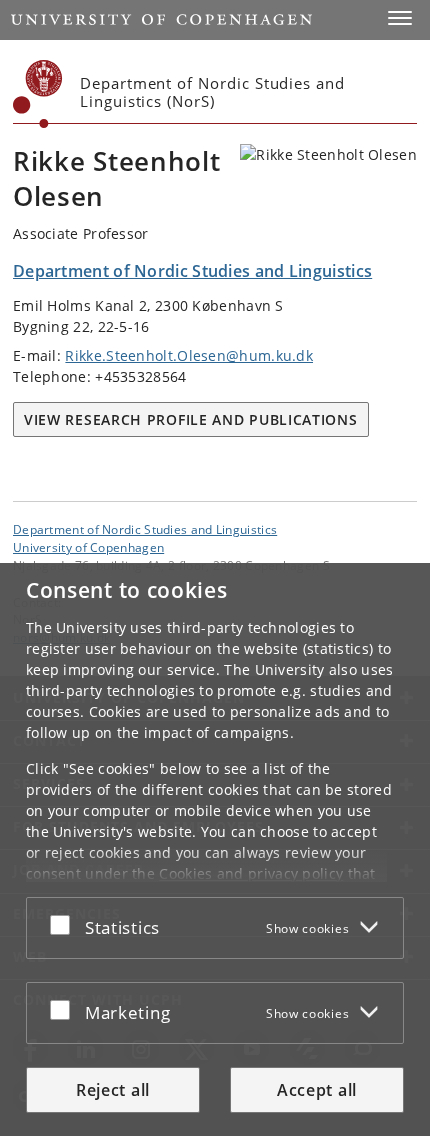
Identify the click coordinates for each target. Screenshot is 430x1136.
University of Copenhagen (88, 547)
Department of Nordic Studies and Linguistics (145, 529)
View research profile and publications (191, 419)
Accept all (317, 1090)
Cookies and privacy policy (251, 873)
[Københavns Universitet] (38, 94)
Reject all (113, 1090)
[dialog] (215, 849)
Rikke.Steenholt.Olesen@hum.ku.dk (189, 355)
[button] (400, 18)
